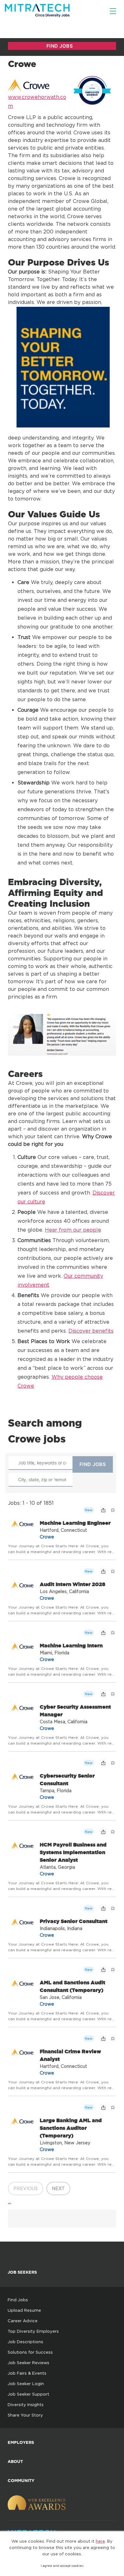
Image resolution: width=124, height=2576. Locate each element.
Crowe (47, 1537)
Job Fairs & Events (27, 2373)
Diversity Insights (26, 2404)
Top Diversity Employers (33, 2331)
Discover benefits (91, 1331)
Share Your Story (25, 2415)
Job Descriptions (25, 2342)
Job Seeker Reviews (28, 2363)
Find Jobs (18, 2300)
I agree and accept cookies (62, 2566)
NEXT (58, 2188)
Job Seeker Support (28, 2394)
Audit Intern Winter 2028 (72, 1584)
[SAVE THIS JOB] (113, 1510)
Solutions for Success (30, 2352)
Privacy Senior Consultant (74, 1921)
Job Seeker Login (26, 2384)
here (100, 2541)
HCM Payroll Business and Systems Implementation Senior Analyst (73, 1852)
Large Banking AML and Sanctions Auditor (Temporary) (71, 2128)
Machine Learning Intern (71, 1645)
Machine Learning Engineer (75, 1523)
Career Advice (23, 2321)
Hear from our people (73, 1230)
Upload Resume (24, 2310)
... (9, 2201)
